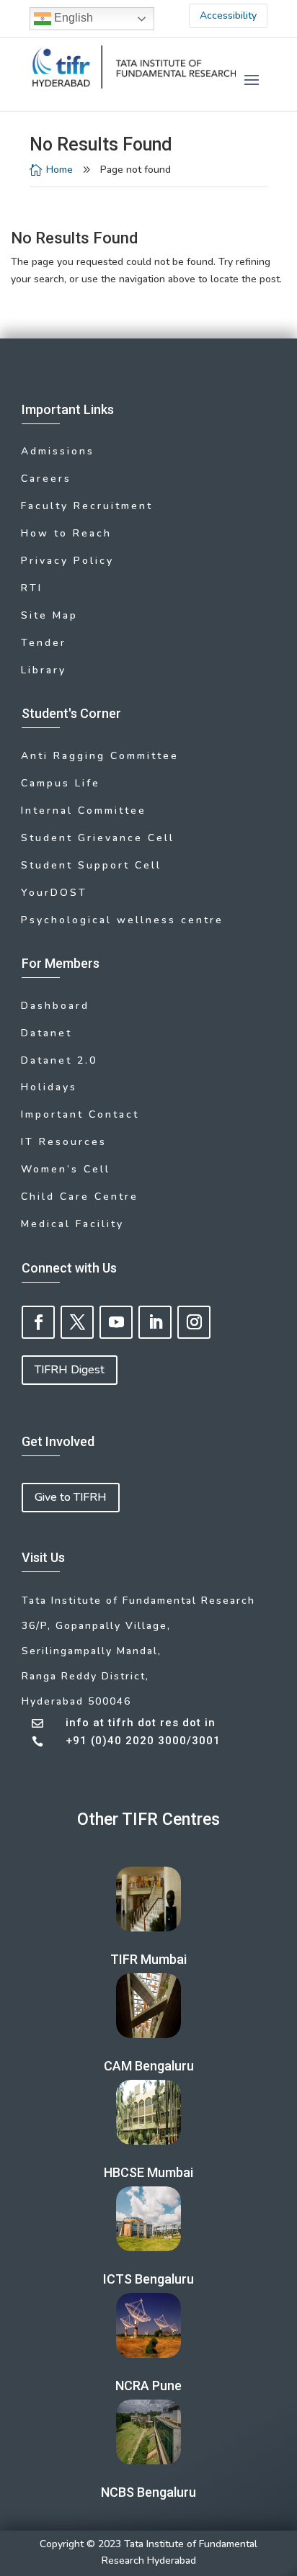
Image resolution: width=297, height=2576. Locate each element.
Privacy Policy (67, 561)
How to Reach (66, 533)
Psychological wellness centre (122, 920)
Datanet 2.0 (59, 1060)
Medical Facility (72, 1224)
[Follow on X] (77, 1322)
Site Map (49, 615)
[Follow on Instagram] (194, 1322)
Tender (44, 643)
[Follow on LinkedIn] (155, 1322)
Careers (46, 479)
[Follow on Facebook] (38, 1322)
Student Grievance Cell (98, 838)
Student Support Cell (91, 865)
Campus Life (61, 783)
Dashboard (55, 1006)
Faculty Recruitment (87, 506)
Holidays (49, 1087)
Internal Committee (84, 811)
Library (44, 670)
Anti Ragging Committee (100, 756)
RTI (32, 588)
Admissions (58, 451)
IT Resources (64, 1142)
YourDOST (54, 893)
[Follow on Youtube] (116, 1322)
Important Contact (80, 1114)
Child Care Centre (80, 1197)
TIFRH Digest (70, 1370)
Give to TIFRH (71, 1497)
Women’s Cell (66, 1169)
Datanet (46, 1033)
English (72, 18)
